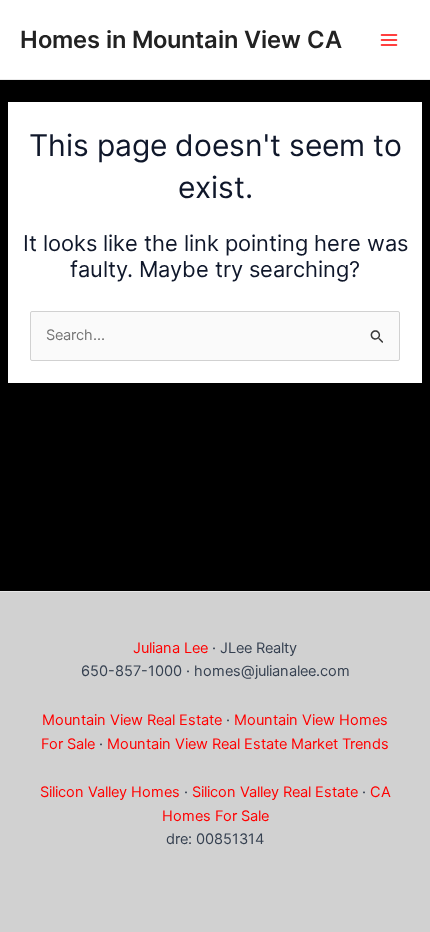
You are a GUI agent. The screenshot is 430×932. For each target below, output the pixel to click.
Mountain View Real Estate (132, 720)
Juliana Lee (170, 648)
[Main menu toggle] (389, 40)
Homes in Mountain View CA (181, 39)
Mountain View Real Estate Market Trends (248, 744)
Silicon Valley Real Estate (275, 792)
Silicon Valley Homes (110, 792)
